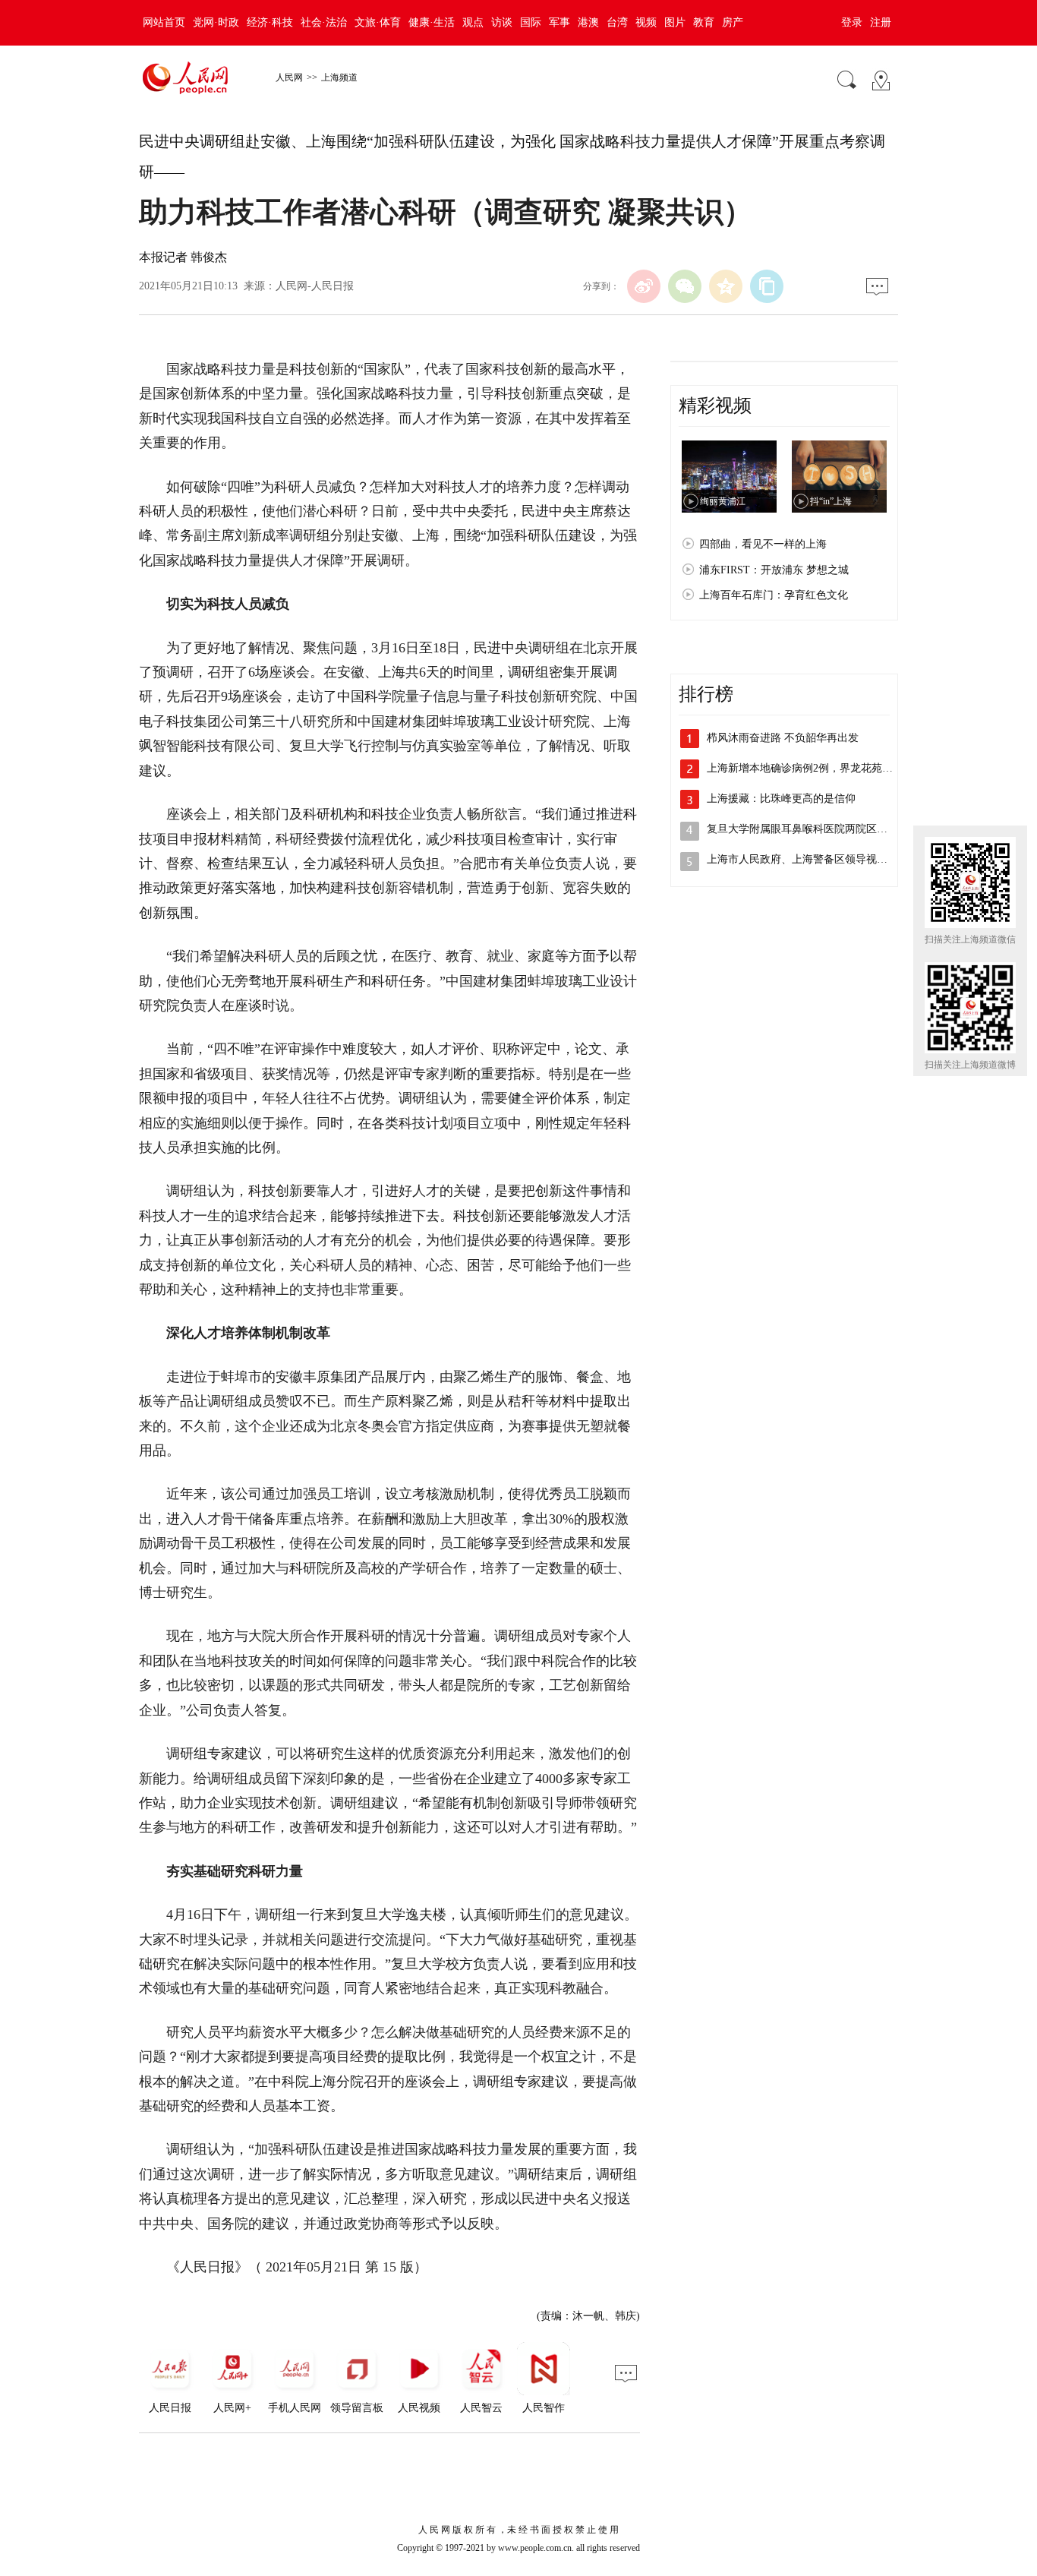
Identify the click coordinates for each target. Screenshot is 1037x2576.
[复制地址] (767, 286)
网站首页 (164, 22)
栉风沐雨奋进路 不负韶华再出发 (783, 738)
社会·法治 (324, 22)
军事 (559, 22)
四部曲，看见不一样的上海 (763, 544)
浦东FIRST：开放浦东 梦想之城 (774, 570)
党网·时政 (216, 22)
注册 (881, 22)
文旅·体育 (378, 22)
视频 (646, 22)
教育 (704, 22)
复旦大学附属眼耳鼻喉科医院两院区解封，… (813, 829)
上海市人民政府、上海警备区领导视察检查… (813, 859)
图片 (675, 22)
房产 (733, 22)
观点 (473, 22)
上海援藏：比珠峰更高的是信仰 (781, 799)
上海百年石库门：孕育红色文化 (774, 595)
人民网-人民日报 (315, 286)
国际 (531, 22)
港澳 (588, 22)
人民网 (289, 77)
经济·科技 (270, 22)
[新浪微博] (644, 286)
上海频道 (339, 77)
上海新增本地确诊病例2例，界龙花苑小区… (810, 768)
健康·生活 (432, 22)
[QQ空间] (726, 286)
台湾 (617, 22)
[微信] (685, 286)
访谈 (502, 22)
